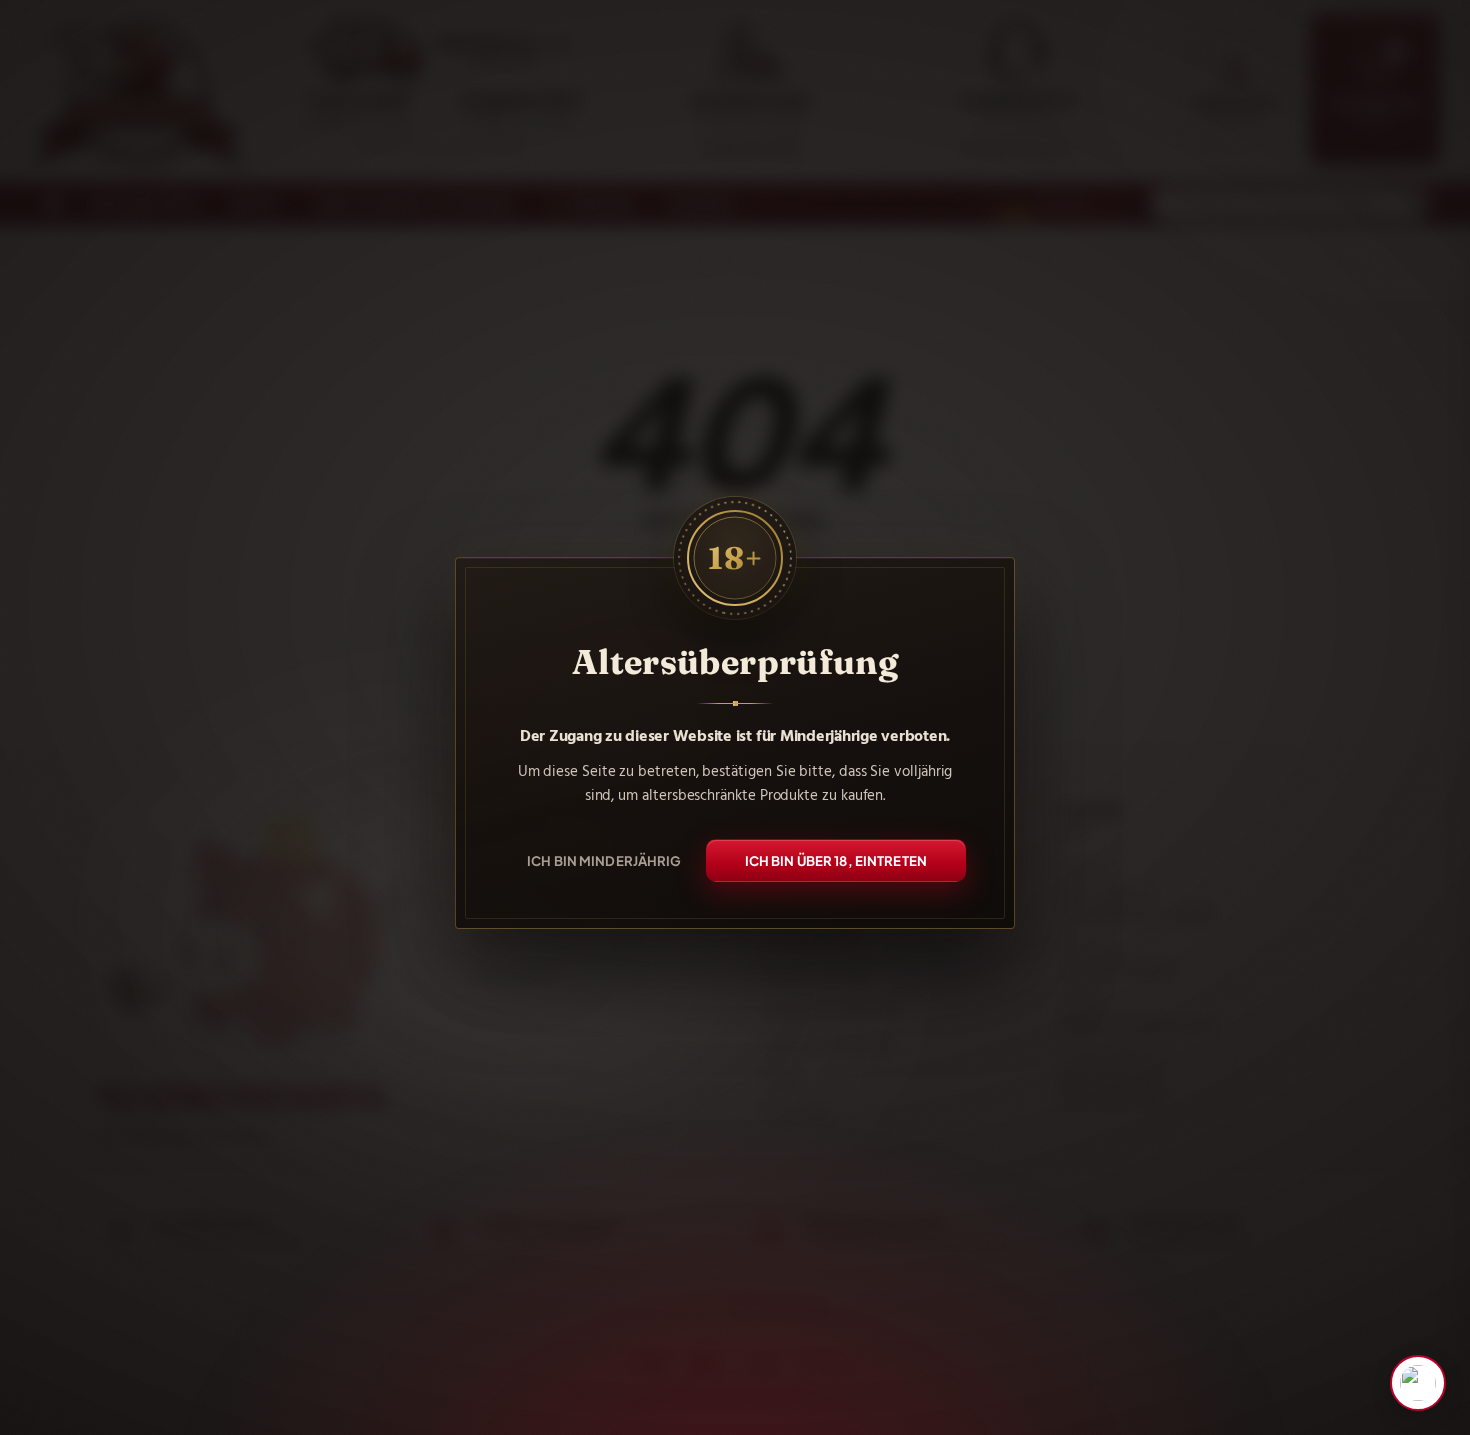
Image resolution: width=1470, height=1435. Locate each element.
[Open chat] (1418, 1383)
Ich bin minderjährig (604, 859)
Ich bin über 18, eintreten (836, 859)
